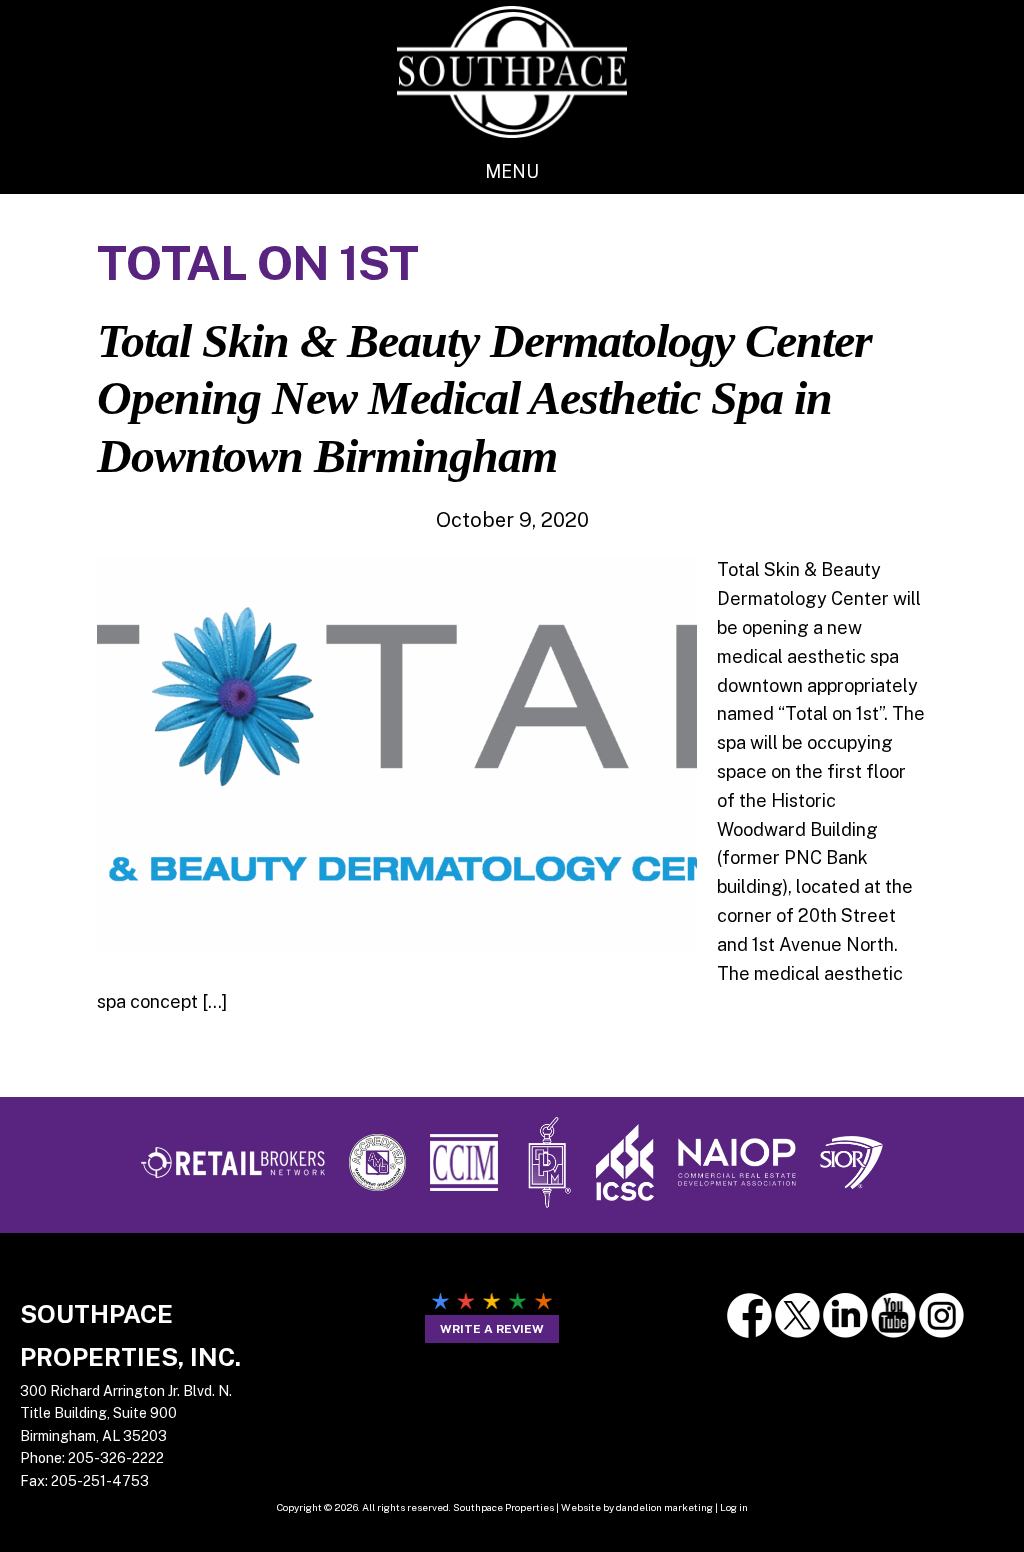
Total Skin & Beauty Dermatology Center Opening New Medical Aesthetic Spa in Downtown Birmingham (484, 398)
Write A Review (492, 1329)
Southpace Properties (512, 71)
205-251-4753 (100, 1481)
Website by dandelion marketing (637, 1507)
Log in (734, 1507)
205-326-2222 (116, 1458)
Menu (512, 171)
